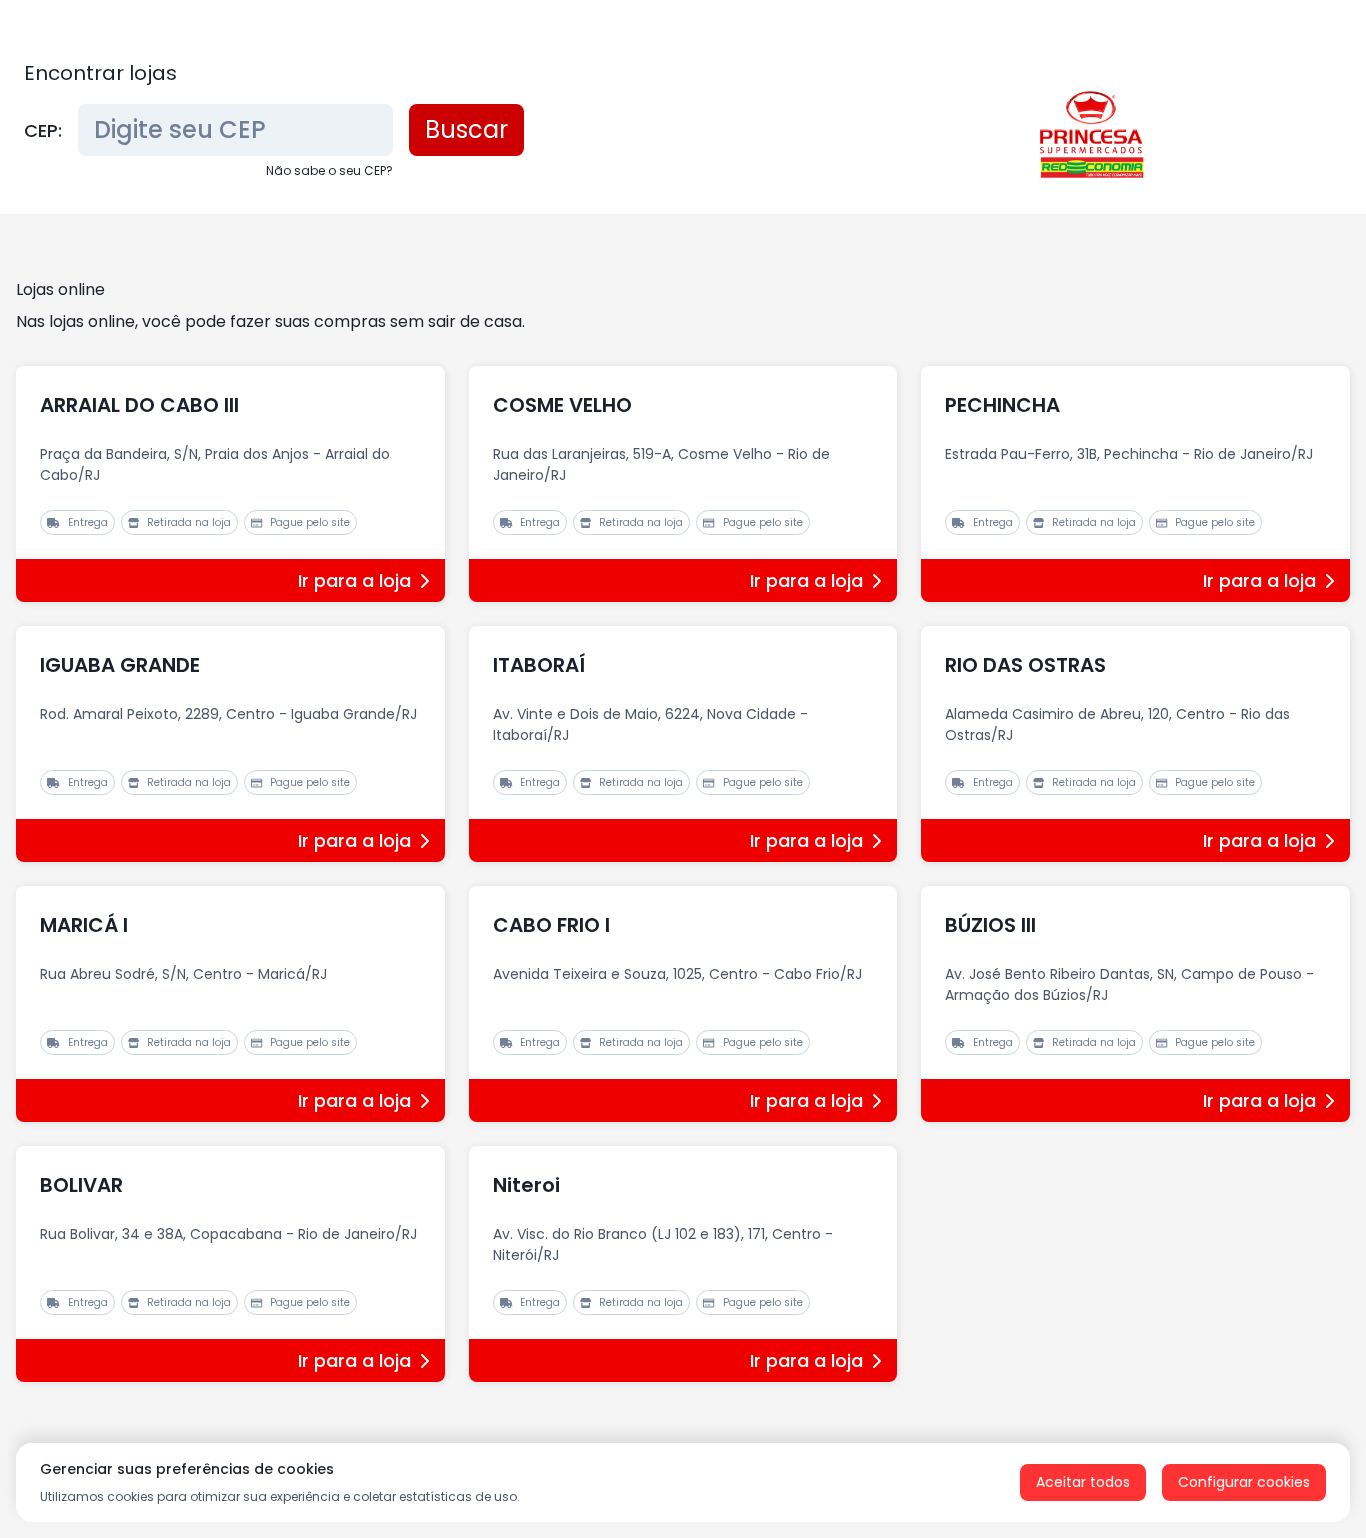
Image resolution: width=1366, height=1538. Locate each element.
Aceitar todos (1083, 1482)
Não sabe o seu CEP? (329, 170)
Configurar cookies (1244, 1482)
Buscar (466, 129)
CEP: (43, 130)
